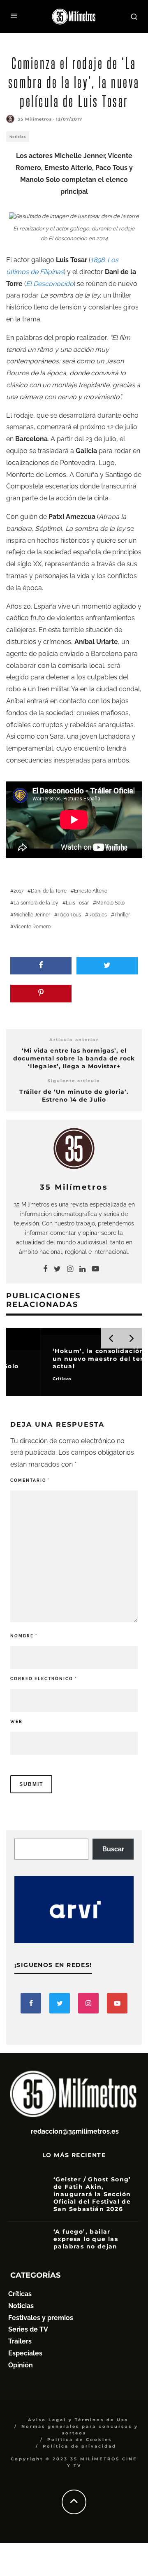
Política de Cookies (80, 2440)
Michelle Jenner (32, 915)
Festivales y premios (41, 2318)
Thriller (122, 915)
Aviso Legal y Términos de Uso (78, 2420)
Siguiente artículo (74, 1081)
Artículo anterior (74, 1040)
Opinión (21, 2365)
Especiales (25, 2353)
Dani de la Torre (49, 891)
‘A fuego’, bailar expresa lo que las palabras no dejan (86, 2239)
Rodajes (98, 915)
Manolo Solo (110, 903)
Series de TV (28, 2329)
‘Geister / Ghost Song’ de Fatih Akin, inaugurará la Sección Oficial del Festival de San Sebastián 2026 (92, 2194)
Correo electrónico (44, 1679)
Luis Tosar (77, 903)
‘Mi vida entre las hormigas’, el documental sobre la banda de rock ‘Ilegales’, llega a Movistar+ (74, 1058)
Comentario (30, 1480)
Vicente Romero (32, 927)
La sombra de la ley (36, 903)
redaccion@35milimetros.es (75, 2131)
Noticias (18, 137)
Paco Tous (69, 915)
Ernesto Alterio (91, 891)
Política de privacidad (80, 2446)
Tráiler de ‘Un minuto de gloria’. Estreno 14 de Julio (74, 1096)
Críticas (20, 2294)
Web (16, 1722)
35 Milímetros (35, 119)
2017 (18, 891)
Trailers (20, 2341)
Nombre (24, 1636)
